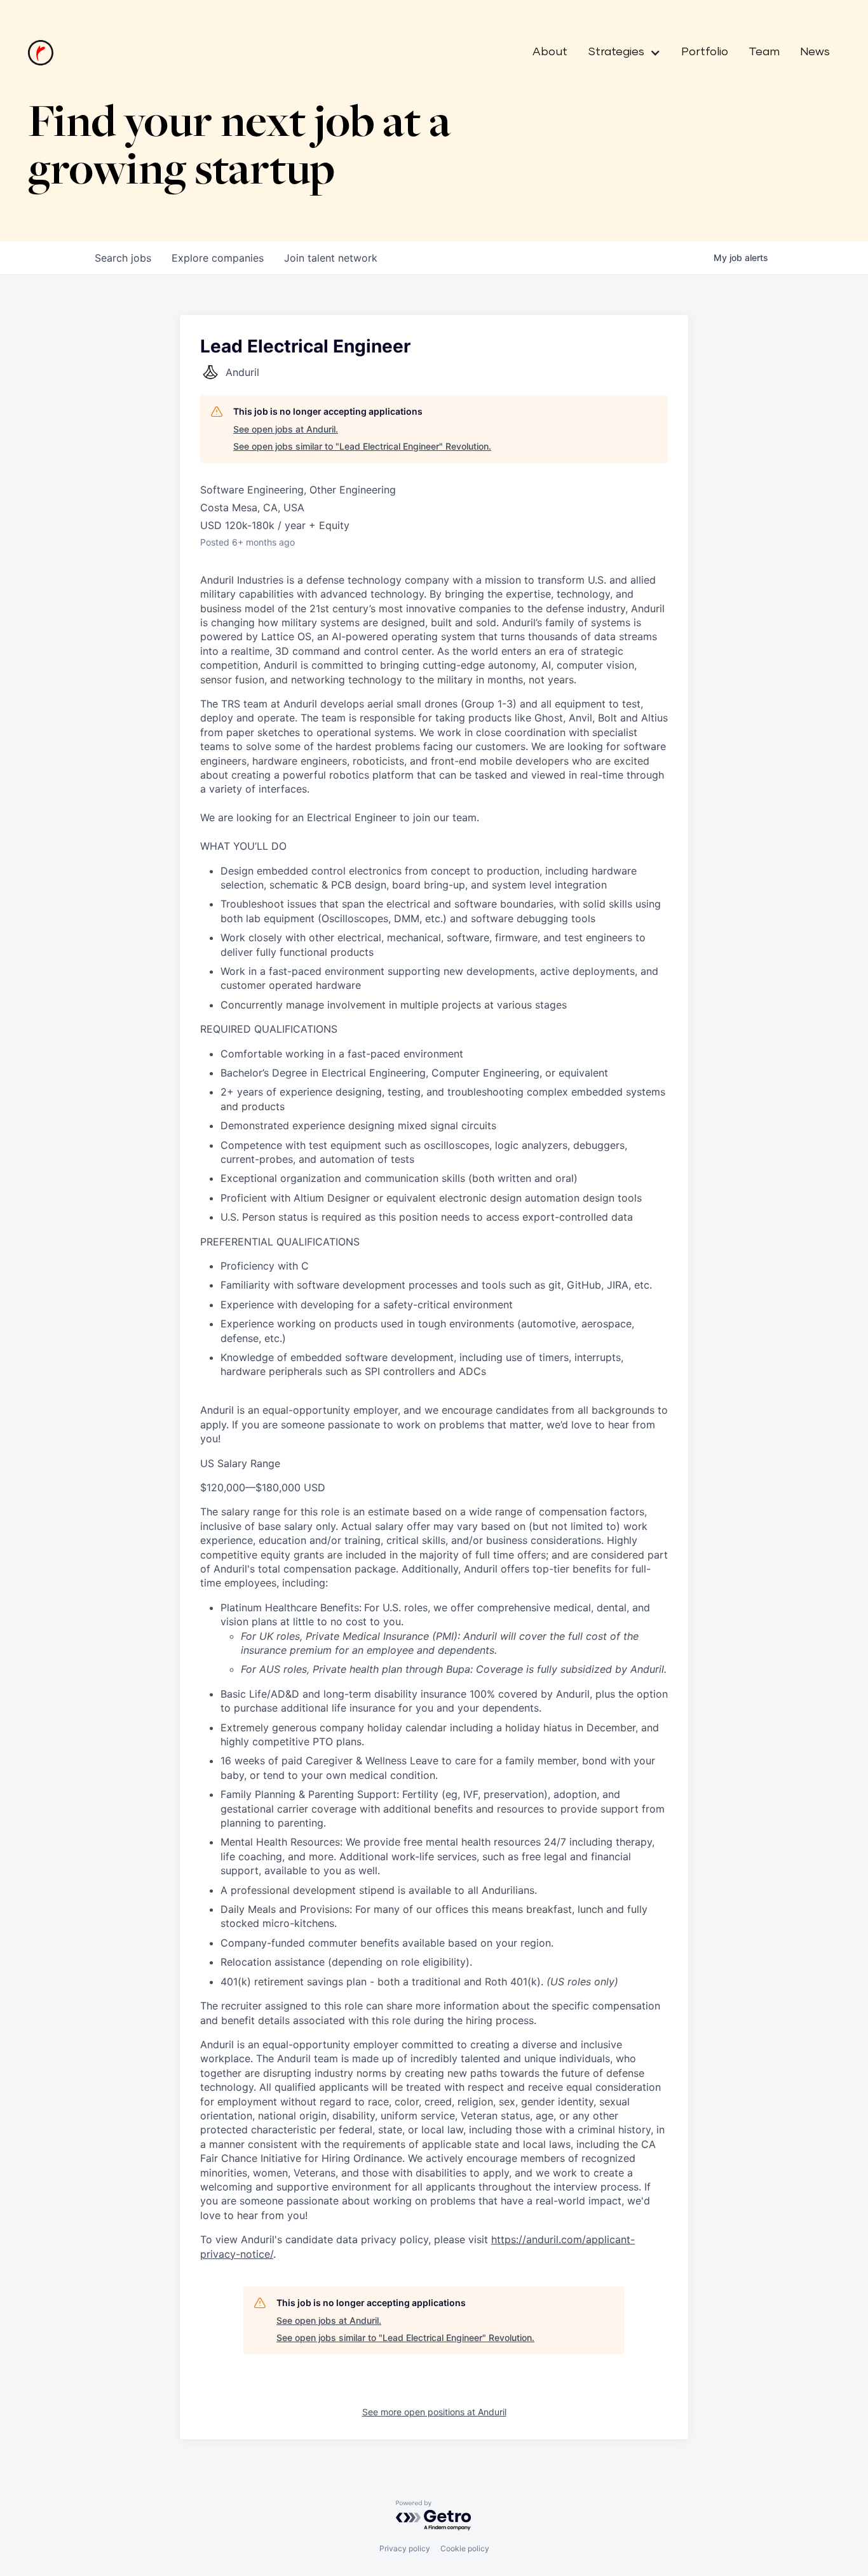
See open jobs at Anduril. (286, 429)
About (550, 52)
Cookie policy (465, 2548)
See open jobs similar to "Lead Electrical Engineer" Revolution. (362, 446)
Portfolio (705, 52)
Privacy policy (405, 2548)
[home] (41, 53)
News (815, 52)
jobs (123, 258)
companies (218, 258)
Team (764, 52)
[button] (619, 53)
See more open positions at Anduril (434, 2412)
